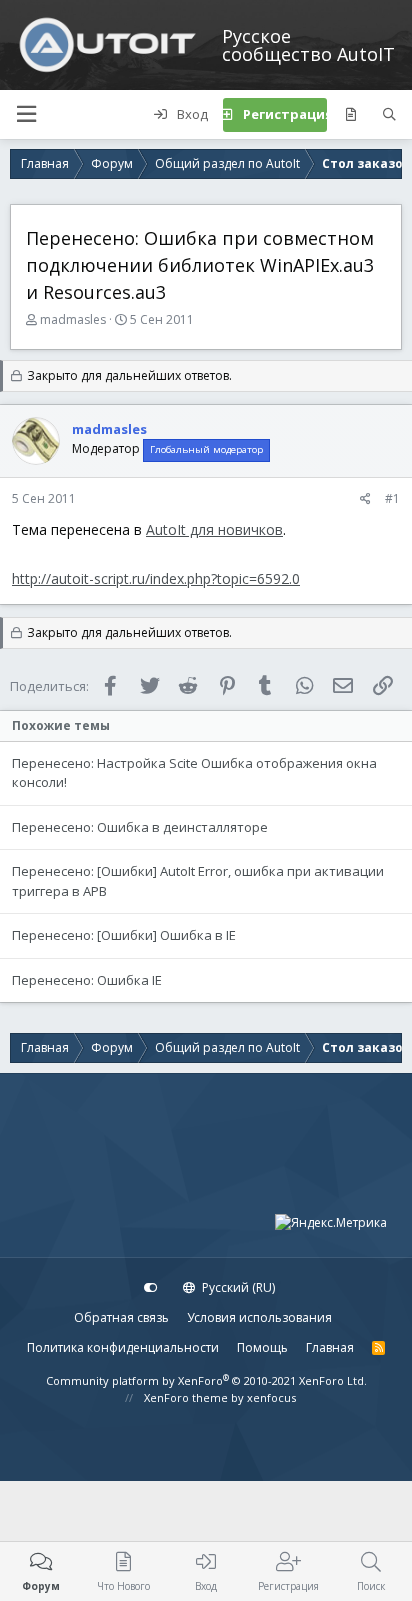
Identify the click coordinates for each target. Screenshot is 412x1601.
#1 (392, 498)
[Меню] (26, 114)
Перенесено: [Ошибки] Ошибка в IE (124, 935)
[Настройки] (151, 1288)
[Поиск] (389, 115)
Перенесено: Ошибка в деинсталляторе (140, 827)
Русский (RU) (237, 1287)
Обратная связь (121, 1317)
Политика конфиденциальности (123, 1347)
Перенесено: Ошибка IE (87, 980)
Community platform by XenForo (206, 1380)
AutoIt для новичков (214, 529)
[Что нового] (350, 115)
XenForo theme (186, 1397)
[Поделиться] (365, 499)
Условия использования (259, 1317)
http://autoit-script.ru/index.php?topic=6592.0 (156, 578)
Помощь (262, 1347)
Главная (330, 1347)
